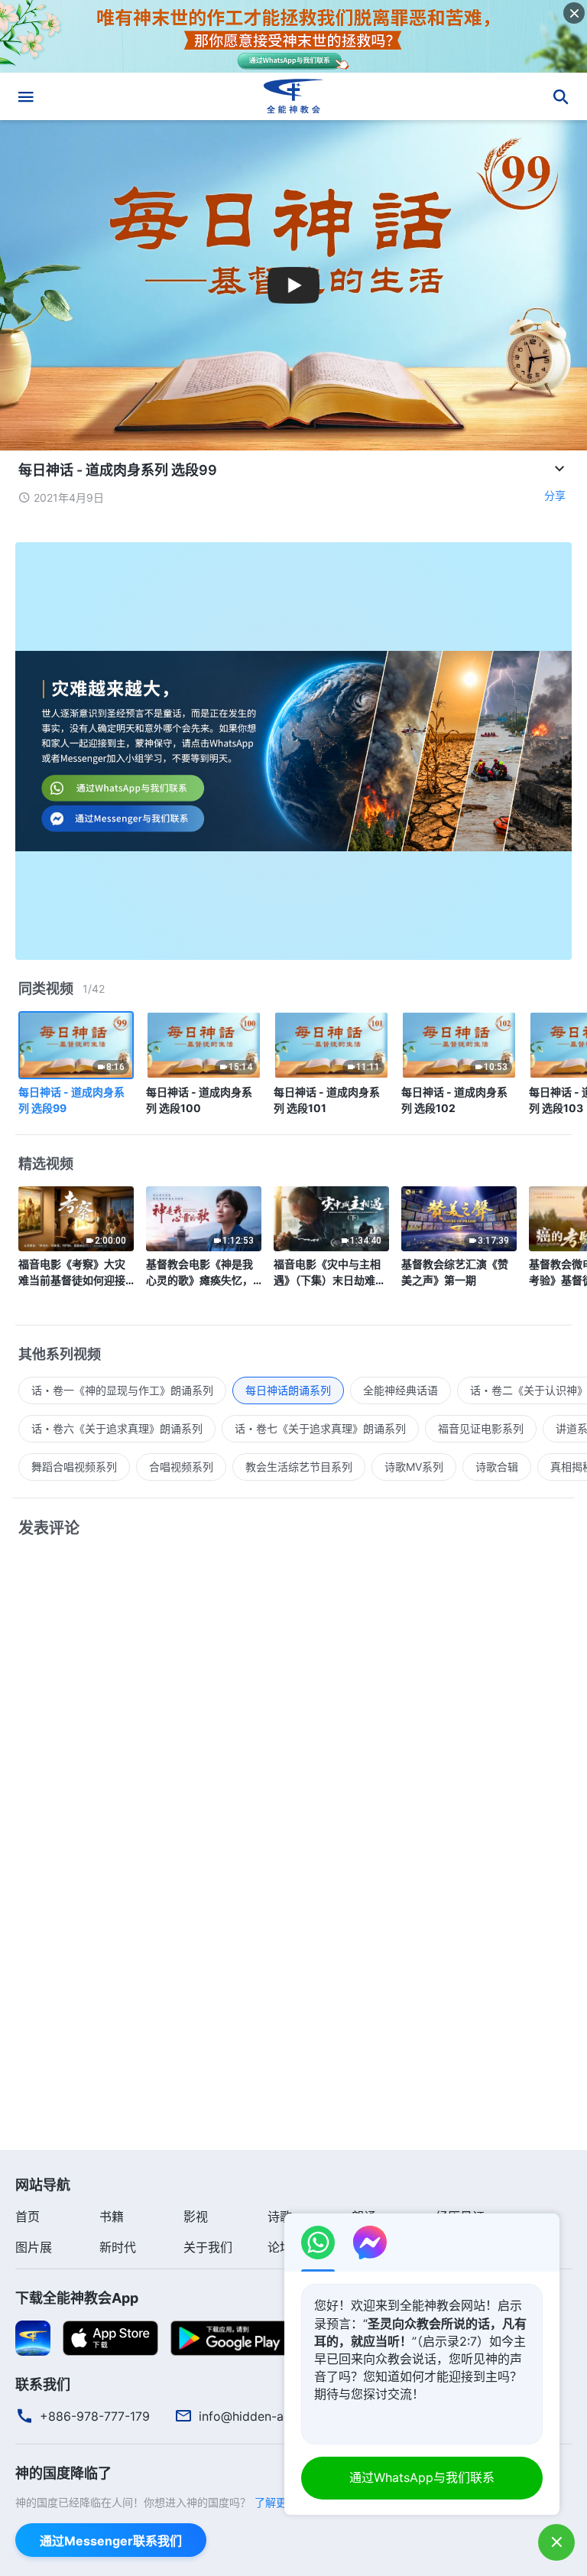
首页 (28, 2217)
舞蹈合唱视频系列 (74, 1467)
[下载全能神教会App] (33, 2337)
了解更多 (276, 2502)
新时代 (118, 2247)
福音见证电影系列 (481, 1428)
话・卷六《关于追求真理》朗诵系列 (117, 1428)
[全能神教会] (293, 96)
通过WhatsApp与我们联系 (422, 2477)
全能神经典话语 (401, 1390)
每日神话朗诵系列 (288, 1390)
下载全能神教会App (77, 2298)
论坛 (280, 2247)
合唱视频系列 (181, 1467)
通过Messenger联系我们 (111, 2541)
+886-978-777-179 (95, 2416)
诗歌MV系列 (414, 1467)
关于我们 (208, 2247)
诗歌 (280, 2217)
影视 (196, 2217)
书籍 (112, 2217)
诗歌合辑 (497, 1467)
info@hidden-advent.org (269, 2416)
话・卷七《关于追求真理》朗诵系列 (320, 1428)
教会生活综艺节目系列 (299, 1467)
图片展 (34, 2247)
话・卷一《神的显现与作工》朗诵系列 (122, 1390)
